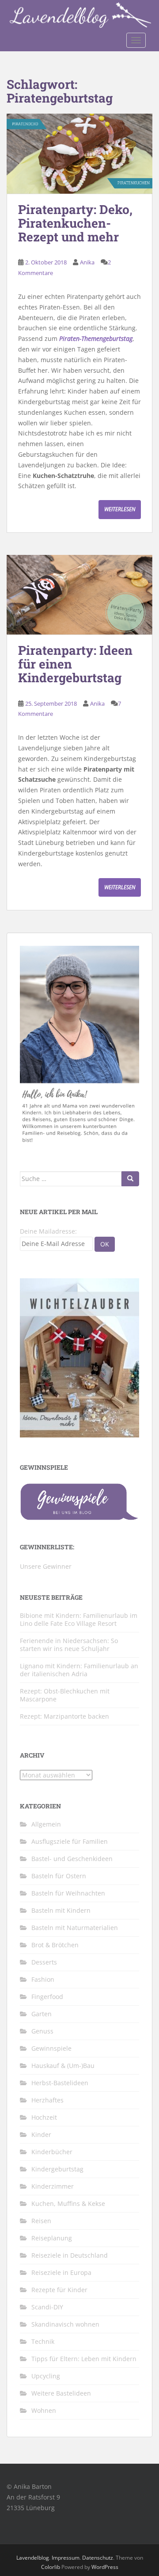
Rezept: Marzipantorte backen (64, 1716)
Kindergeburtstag (57, 2169)
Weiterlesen (120, 509)
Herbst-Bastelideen (60, 2083)
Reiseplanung (52, 2238)
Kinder (41, 2135)
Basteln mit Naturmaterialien (75, 1928)
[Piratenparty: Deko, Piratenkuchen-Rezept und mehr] (79, 154)
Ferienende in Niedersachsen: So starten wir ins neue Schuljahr (69, 1645)
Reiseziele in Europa (61, 2272)
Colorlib (51, 2567)
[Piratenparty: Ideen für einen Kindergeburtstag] (79, 595)
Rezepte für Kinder (59, 2290)
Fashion (43, 1979)
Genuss (42, 2031)
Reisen (41, 2221)
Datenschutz (98, 2558)
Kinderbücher (52, 2152)
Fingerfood (47, 1997)
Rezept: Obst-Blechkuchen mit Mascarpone (65, 1695)
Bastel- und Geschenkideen (72, 1859)
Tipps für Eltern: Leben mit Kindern (84, 2359)
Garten (42, 2014)
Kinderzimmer (53, 2186)
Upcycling (46, 2376)
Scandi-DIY (47, 2307)
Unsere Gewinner (46, 1566)
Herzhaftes (47, 2100)
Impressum (66, 2558)
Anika (87, 262)
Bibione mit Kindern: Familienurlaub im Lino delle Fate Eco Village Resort (79, 1619)
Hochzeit (44, 2117)
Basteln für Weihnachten (68, 1893)
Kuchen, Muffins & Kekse (68, 2203)
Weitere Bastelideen (61, 2393)
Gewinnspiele (51, 2048)
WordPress (105, 2567)
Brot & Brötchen (55, 1945)
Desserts (44, 1962)
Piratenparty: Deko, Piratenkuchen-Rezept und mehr (75, 223)
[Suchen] (130, 1179)
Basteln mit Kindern (61, 1910)
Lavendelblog (33, 2558)
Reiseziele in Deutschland (70, 2255)
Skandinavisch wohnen (65, 2324)
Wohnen (44, 2410)
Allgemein (46, 1824)
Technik (43, 2341)
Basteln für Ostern (59, 1876)
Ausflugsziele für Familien (70, 1841)
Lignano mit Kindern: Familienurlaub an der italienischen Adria (79, 1670)
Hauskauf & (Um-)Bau (63, 2066)
